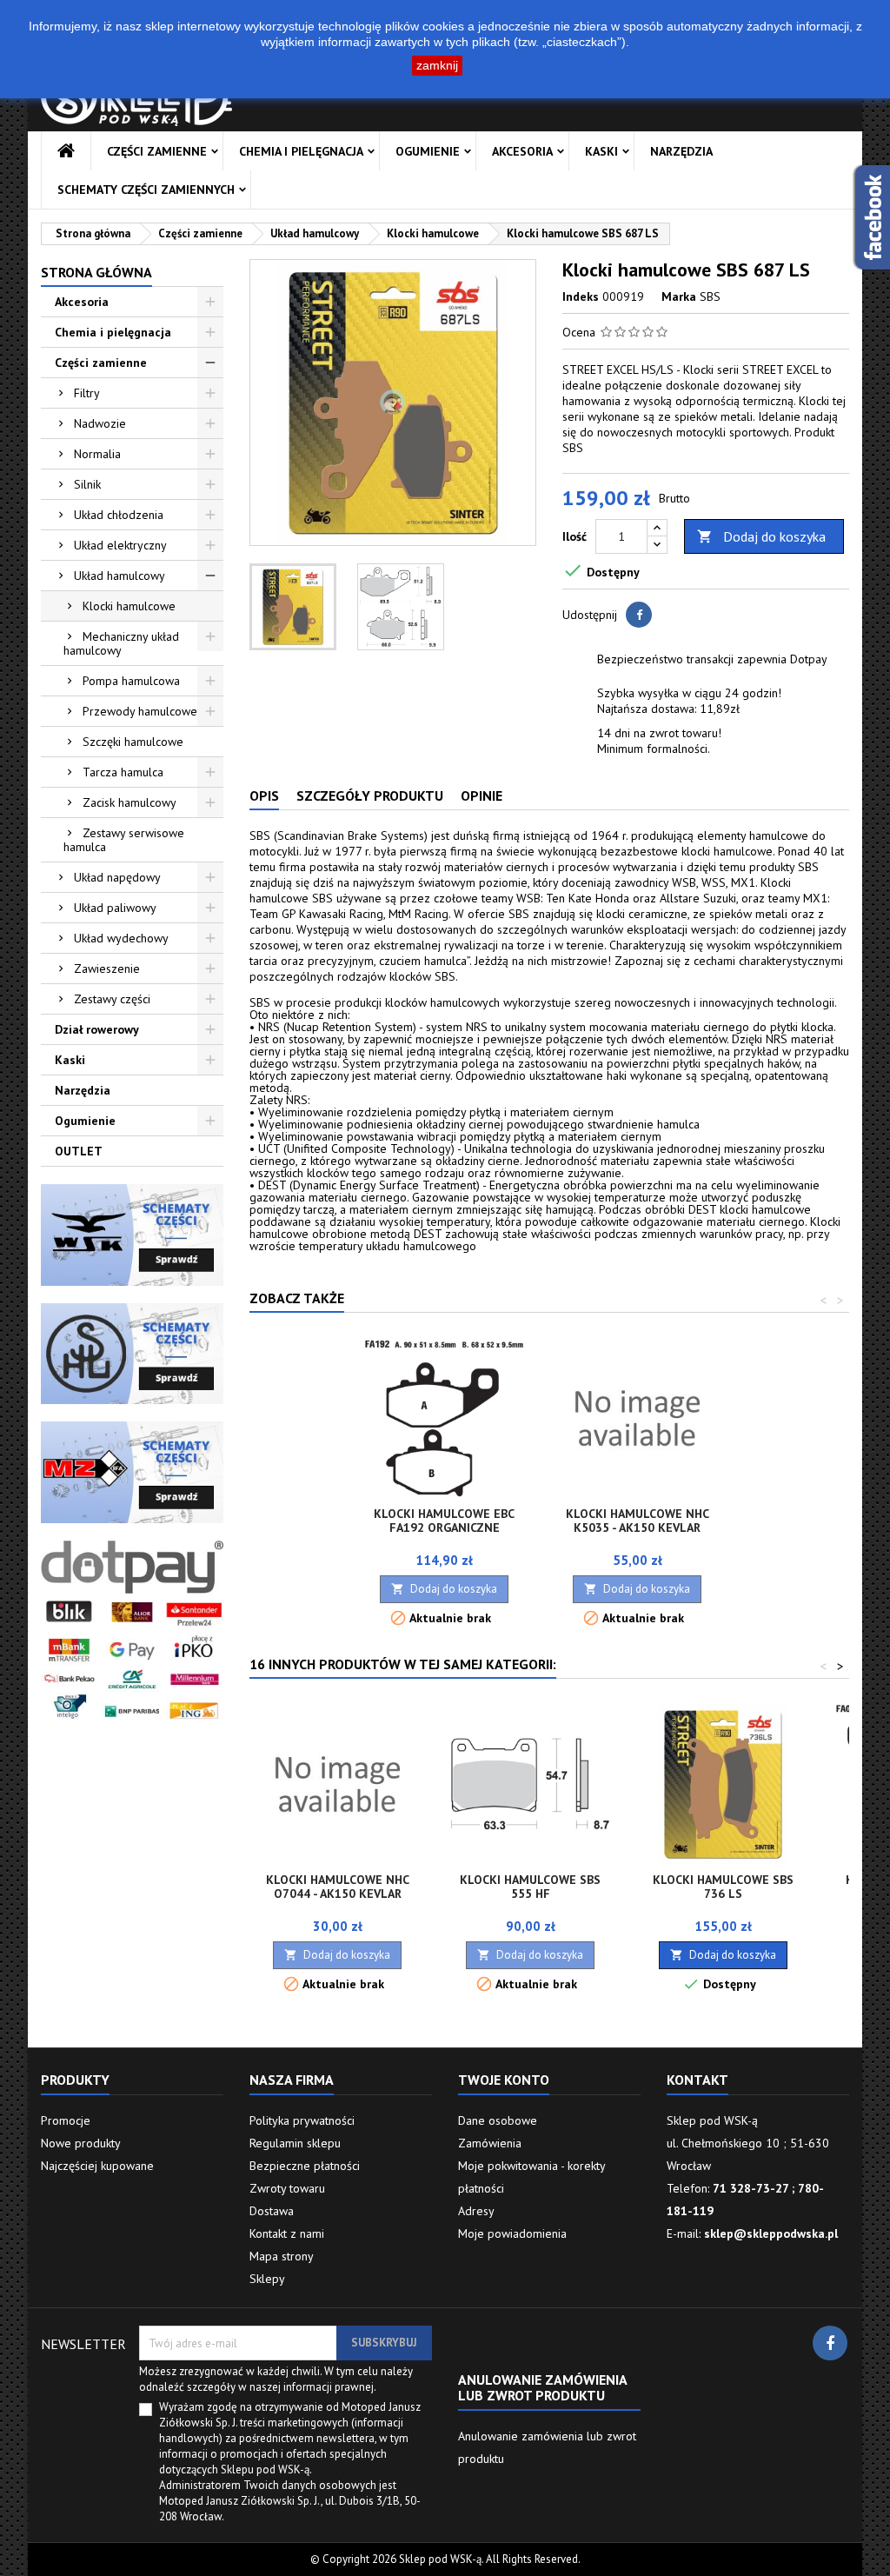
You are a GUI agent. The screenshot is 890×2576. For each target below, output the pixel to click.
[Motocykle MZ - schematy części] (132, 1471)
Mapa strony (282, 2256)
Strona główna (96, 272)
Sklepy (267, 2279)
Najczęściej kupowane (97, 2166)
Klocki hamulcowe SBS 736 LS (723, 1887)
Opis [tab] (264, 795)
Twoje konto (504, 2080)
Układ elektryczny (120, 545)
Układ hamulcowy (120, 576)
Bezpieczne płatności (305, 2166)
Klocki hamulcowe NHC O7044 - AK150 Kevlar (338, 1887)
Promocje (66, 2120)
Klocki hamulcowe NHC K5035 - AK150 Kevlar (638, 1521)
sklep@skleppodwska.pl (771, 2233)
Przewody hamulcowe (140, 711)
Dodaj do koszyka (761, 536)
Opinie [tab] (482, 795)
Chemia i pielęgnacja (301, 151)
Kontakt (697, 2080)
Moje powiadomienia (512, 2233)
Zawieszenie (107, 968)
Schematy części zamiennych (146, 190)
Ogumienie (428, 151)
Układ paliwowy (115, 908)
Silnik (87, 484)
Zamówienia (490, 2143)
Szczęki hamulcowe (133, 742)
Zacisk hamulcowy (130, 802)
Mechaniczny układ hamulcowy (121, 643)
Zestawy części (112, 999)
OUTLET (79, 1151)
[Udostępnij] (639, 615)
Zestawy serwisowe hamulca (124, 840)
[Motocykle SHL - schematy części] (132, 1352)
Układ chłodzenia (119, 515)
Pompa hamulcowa (131, 681)
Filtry (87, 393)
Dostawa (272, 2211)
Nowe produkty (81, 2143)
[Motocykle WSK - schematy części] (132, 1234)
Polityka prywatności (302, 2120)
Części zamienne (157, 151)
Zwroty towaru (287, 2188)
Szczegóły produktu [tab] (370, 795)
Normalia (97, 454)
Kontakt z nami (287, 2233)
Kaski (601, 151)
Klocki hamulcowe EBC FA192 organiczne (444, 1521)
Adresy (476, 2211)
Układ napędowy (117, 877)
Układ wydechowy (121, 938)
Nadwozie (100, 423)
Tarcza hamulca (123, 772)
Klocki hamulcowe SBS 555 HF (530, 1887)
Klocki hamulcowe (129, 606)
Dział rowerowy (97, 1029)
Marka (679, 296)
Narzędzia (681, 151)
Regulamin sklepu (295, 2143)
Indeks (581, 296)
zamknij (437, 65)
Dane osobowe (498, 2120)
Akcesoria (522, 151)
